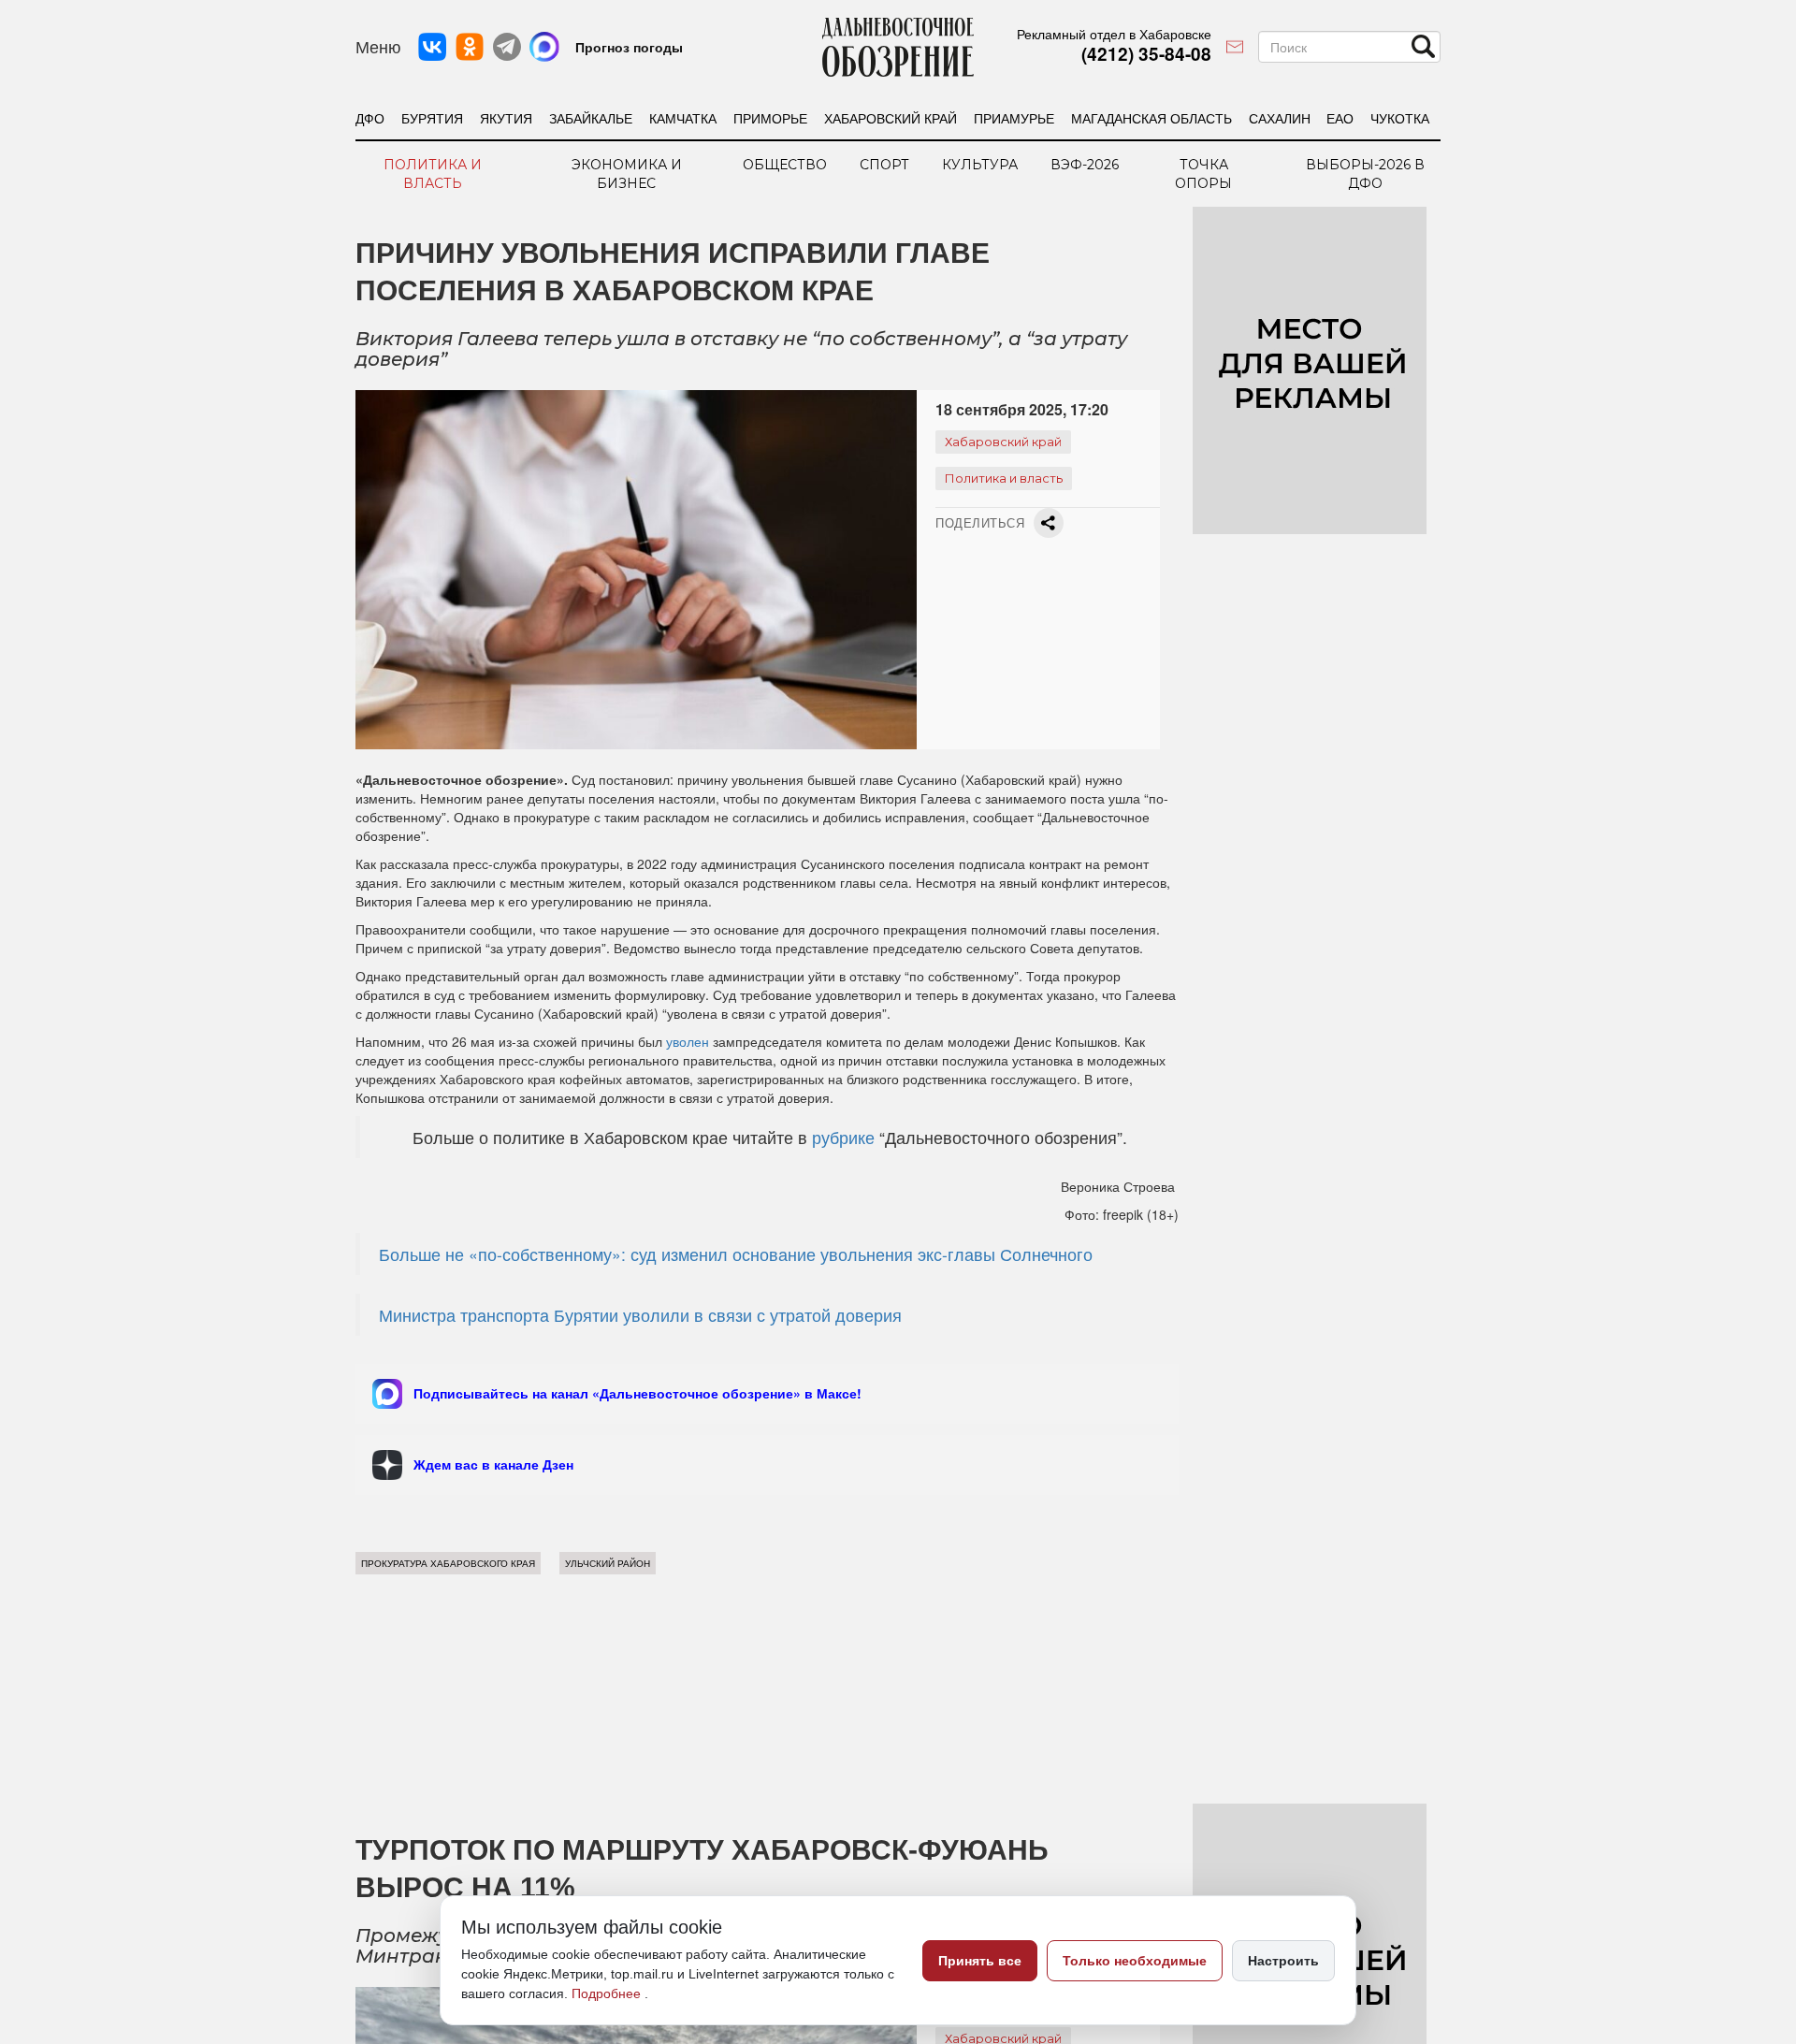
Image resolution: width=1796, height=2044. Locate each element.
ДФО (370, 118)
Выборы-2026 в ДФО (1365, 174)
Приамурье (1014, 118)
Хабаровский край (891, 118)
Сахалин (1280, 118)
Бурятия (432, 118)
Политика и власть (433, 174)
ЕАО (1340, 118)
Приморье (770, 118)
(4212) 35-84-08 (1146, 54)
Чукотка (1400, 118)
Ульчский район (608, 1563)
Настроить (1283, 1961)
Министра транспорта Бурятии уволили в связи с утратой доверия (640, 1315)
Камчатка (683, 118)
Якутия (506, 118)
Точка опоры (1203, 174)
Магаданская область (1151, 118)
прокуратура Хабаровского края (448, 1563)
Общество (785, 165)
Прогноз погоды (629, 47)
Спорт (884, 165)
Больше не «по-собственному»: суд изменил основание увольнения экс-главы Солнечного (736, 1254)
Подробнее (608, 1993)
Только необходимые (1135, 1961)
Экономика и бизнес (627, 174)
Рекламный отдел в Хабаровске (1114, 34)
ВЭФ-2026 (1085, 165)
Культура (980, 165)
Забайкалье (591, 118)
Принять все (980, 1961)
